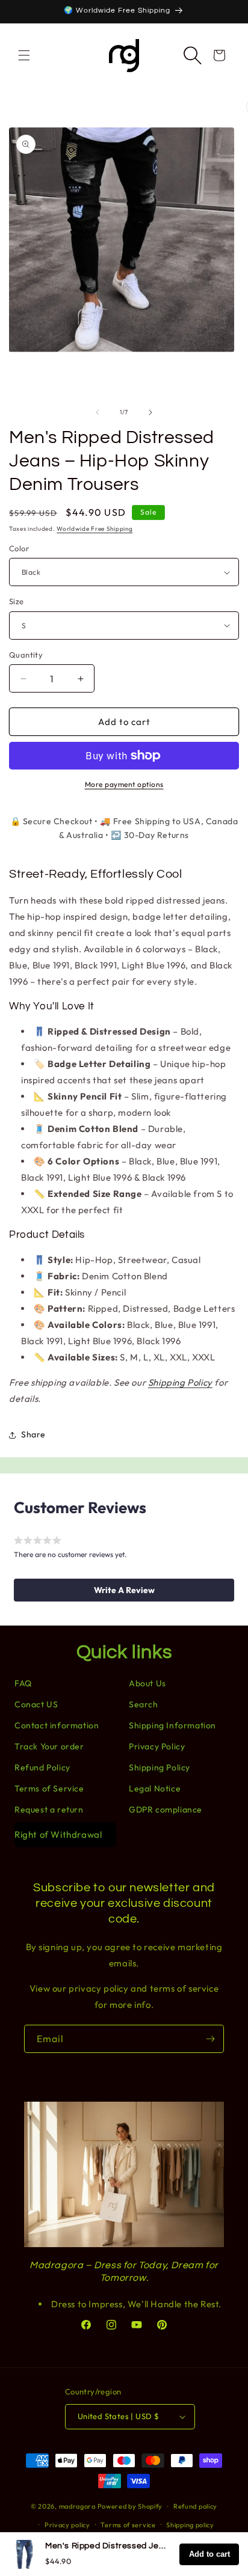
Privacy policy (67, 2525)
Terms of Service (49, 1788)
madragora (77, 2506)
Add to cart (209, 2554)
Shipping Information (172, 1725)
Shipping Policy (180, 1382)
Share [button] (33, 1434)
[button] (24, 55)
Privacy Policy (157, 1746)
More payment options (124, 784)
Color (19, 548)
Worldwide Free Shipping (95, 529)
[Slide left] (98, 412)
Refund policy (195, 2506)
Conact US (36, 1704)
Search (144, 1704)
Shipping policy (190, 2525)
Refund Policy (42, 1767)
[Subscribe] (210, 2039)
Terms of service (128, 2525)
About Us (147, 1683)
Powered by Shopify (130, 2506)
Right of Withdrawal (58, 1834)
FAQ (23, 1683)
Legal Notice (155, 1788)
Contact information (57, 1725)
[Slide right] (150, 412)
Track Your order (49, 1746)
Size (17, 601)
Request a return (49, 1810)
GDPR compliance (166, 1810)
